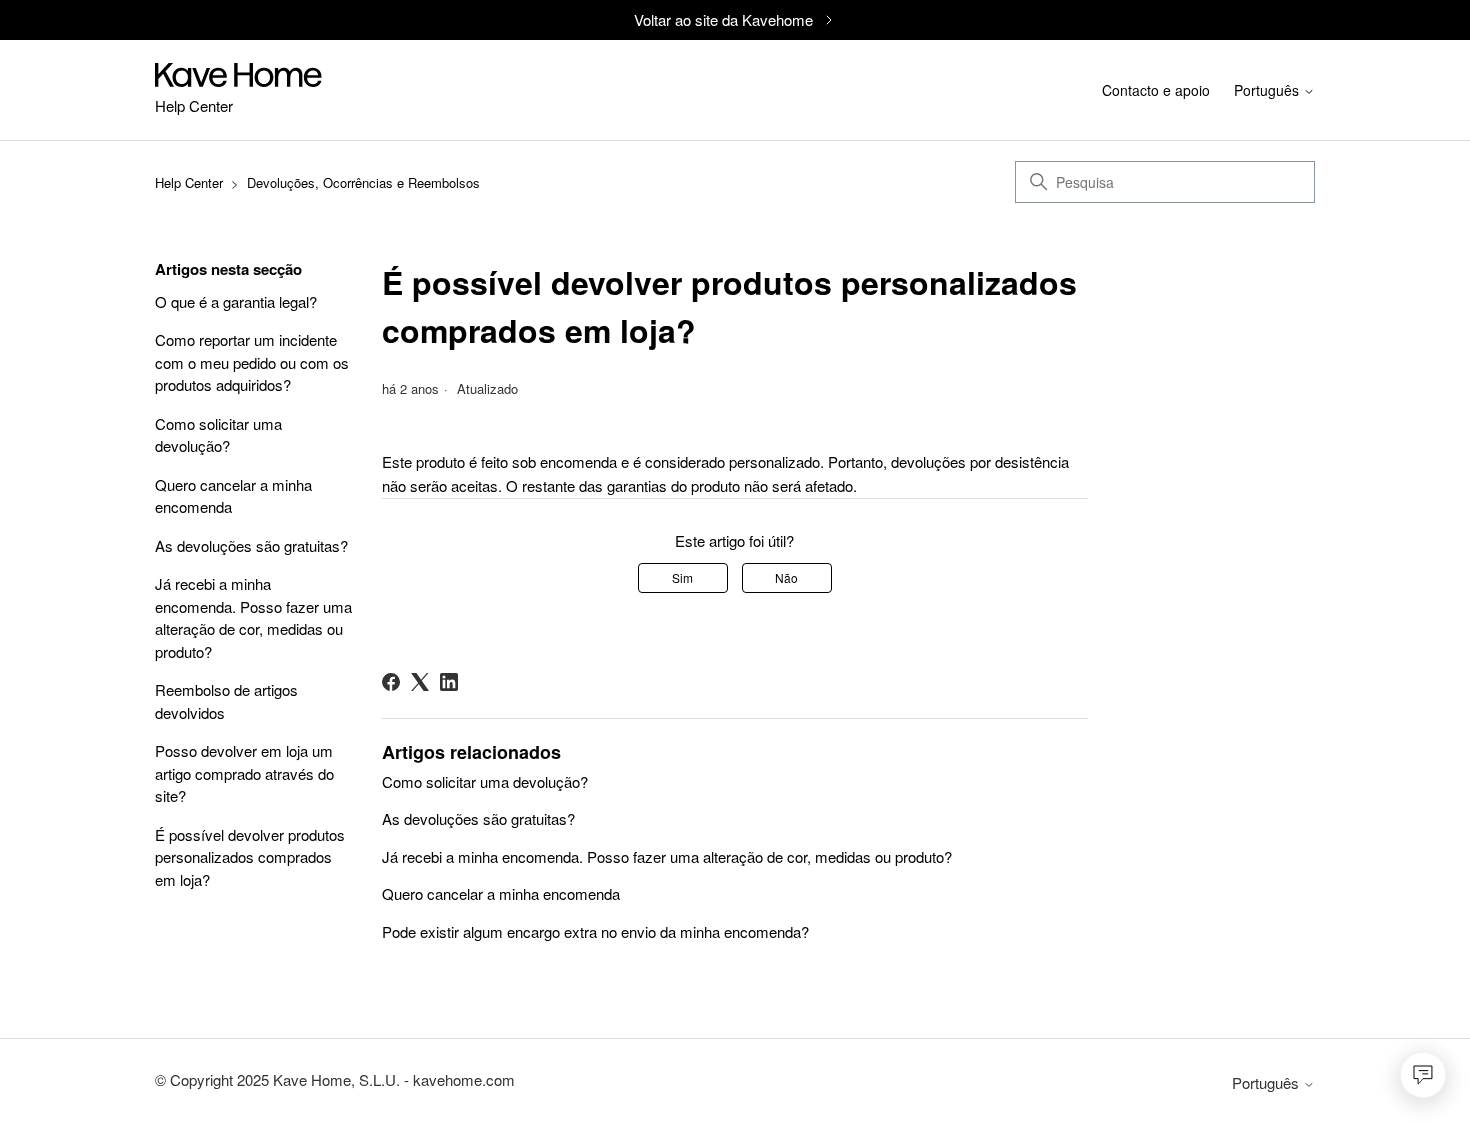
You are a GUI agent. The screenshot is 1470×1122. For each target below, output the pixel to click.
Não (786, 577)
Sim (682, 577)
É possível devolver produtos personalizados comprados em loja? (250, 857)
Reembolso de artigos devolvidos (226, 701)
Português (1268, 92)
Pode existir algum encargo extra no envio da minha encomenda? (595, 931)
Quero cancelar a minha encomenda (233, 496)
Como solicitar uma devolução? (218, 435)
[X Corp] (420, 682)
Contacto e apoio (1156, 90)
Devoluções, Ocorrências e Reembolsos (363, 182)
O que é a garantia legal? (236, 301)
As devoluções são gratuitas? (251, 545)
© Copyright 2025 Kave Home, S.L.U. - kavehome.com (335, 1079)
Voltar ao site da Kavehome (723, 19)
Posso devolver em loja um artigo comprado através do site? (244, 773)
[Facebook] (391, 682)
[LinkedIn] (449, 682)
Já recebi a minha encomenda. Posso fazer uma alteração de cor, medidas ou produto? (253, 617)
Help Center (189, 182)
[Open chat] (1423, 1075)
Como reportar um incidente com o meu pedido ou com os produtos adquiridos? (252, 362)
